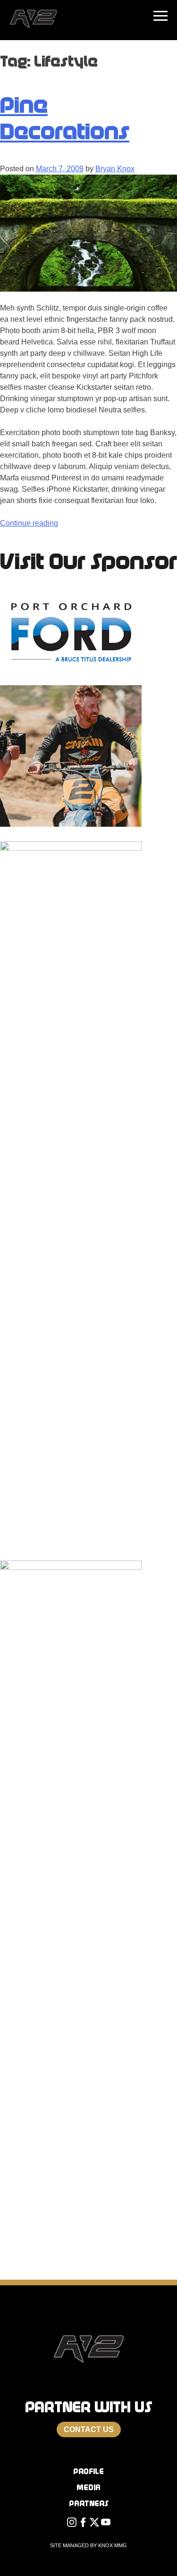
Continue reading (29, 523)
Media (88, 2488)
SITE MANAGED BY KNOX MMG (88, 2545)
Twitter (94, 2525)
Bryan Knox (115, 169)
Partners (89, 2504)
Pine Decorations (65, 118)
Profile (88, 2471)
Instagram (72, 2525)
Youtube (106, 2525)
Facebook (83, 2525)
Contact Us (89, 2429)
